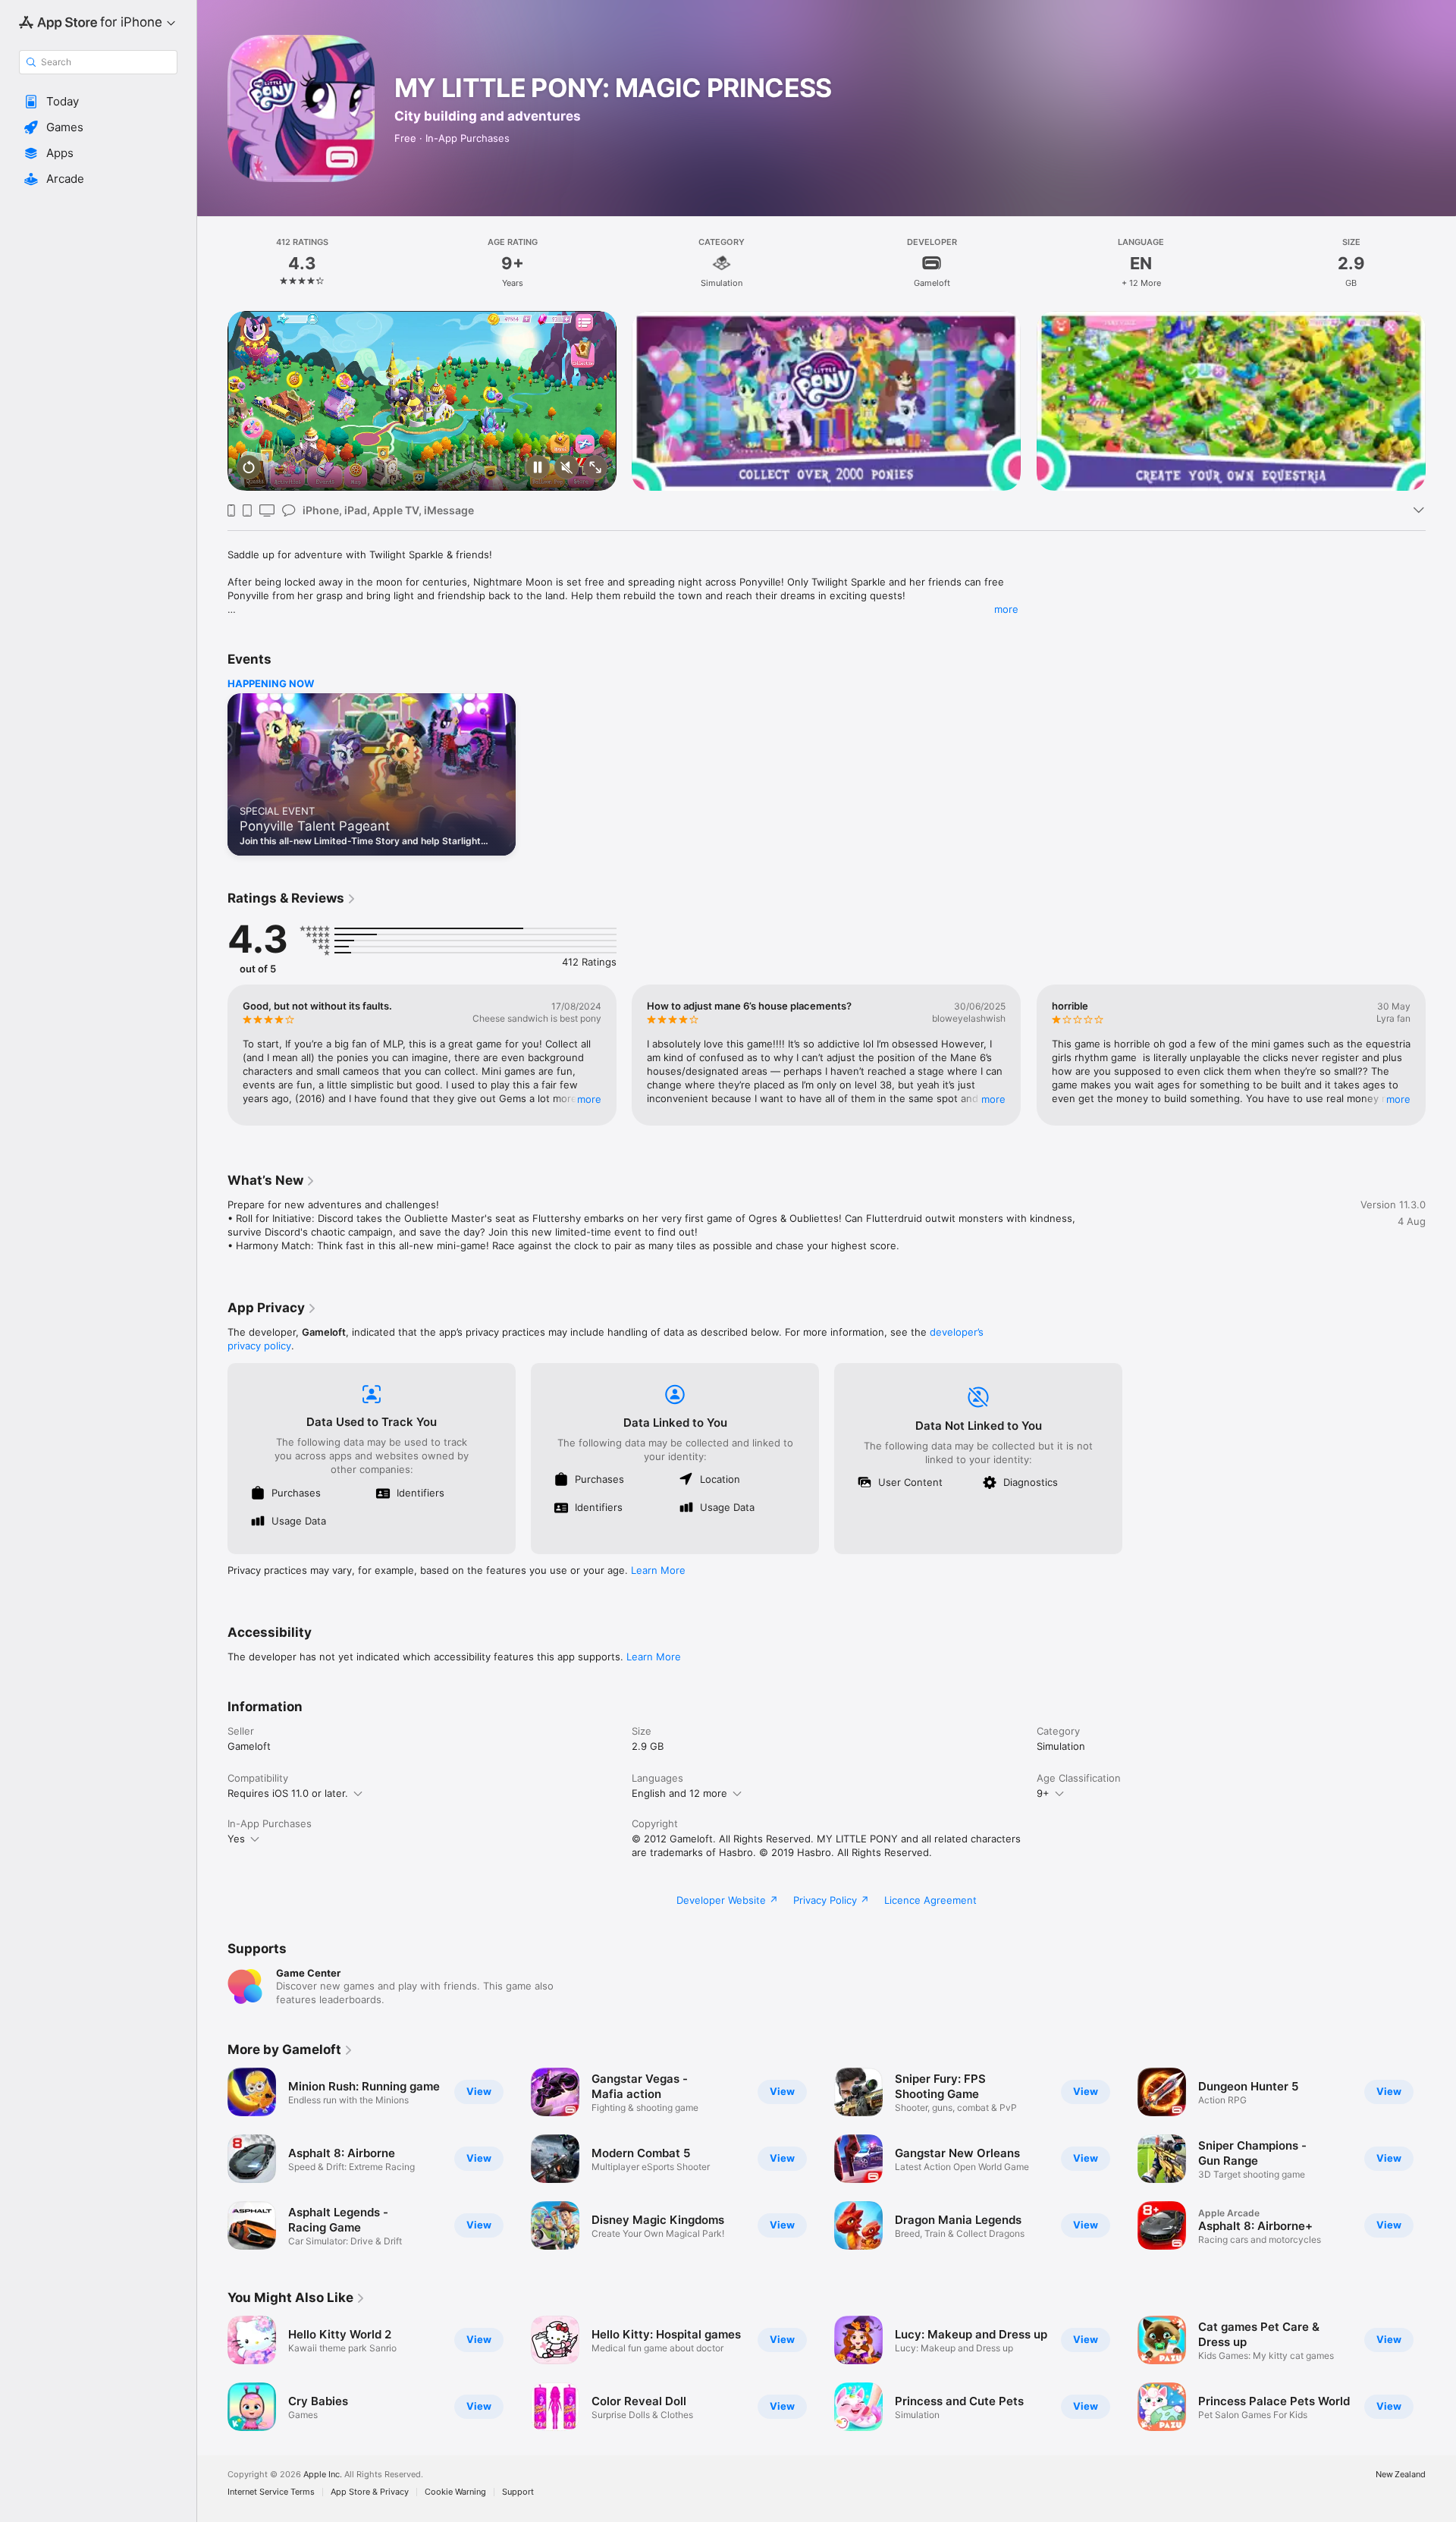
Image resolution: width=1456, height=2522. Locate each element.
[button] (98, 102)
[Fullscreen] (595, 468)
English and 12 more (679, 1793)
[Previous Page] (212, 401)
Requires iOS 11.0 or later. (288, 1793)
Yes (236, 1839)
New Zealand (1401, 2475)
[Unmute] (566, 468)
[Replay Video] (249, 468)
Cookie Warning (455, 2492)
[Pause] (538, 468)
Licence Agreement (930, 1900)
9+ (1043, 1793)
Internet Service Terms (271, 2492)
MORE (589, 1099)
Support (518, 2492)
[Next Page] (1441, 401)
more (1006, 609)
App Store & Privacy (370, 2492)
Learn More (658, 1570)
